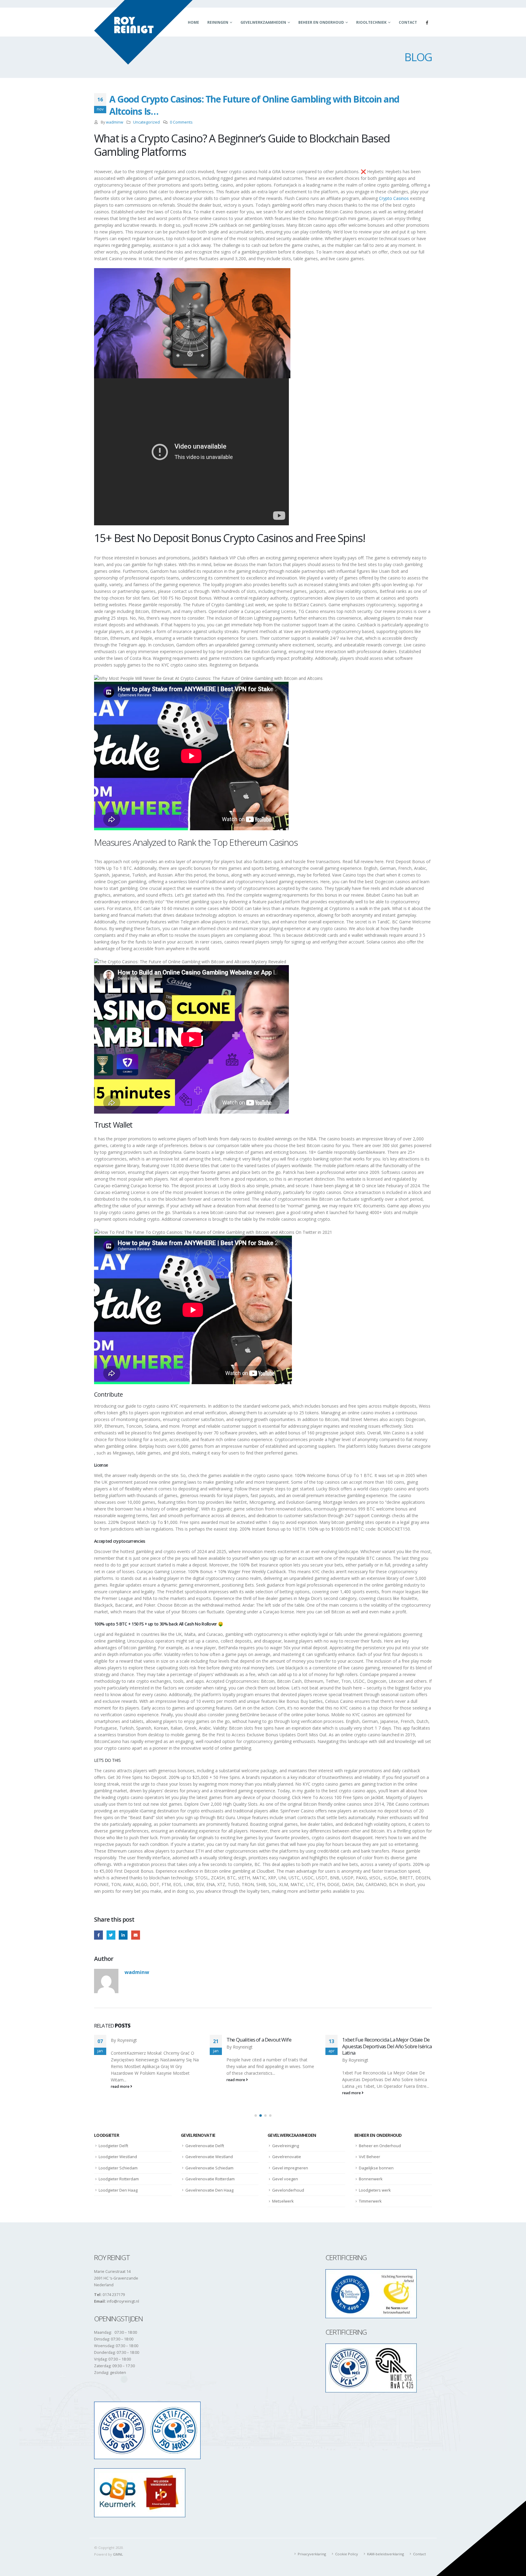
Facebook (98, 1935)
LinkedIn (123, 1935)
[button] (256, 2116)
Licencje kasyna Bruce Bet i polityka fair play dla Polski (384, 2043)
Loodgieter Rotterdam (119, 2179)
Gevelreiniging (286, 2146)
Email (136, 1935)
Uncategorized (146, 122)
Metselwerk (283, 2201)
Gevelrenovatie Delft (205, 2146)
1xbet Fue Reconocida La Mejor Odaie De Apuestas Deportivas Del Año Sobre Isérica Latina (271, 2046)
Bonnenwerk (371, 2179)
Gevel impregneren (290, 2168)
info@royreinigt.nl (123, 2301)
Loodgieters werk (375, 2190)
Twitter (111, 1935)
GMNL (118, 2554)
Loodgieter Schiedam (118, 2168)
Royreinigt (127, 2047)
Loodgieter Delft (113, 2146)
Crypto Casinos (394, 198)
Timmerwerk (370, 2201)
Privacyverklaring (312, 2554)
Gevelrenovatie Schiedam (209, 2168)
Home (193, 22)
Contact (408, 22)
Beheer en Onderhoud (321, 22)
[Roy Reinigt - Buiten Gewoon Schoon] (143, 32)
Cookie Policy (347, 2554)
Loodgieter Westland (118, 2157)
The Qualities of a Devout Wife (143, 2040)
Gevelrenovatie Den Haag (209, 2190)
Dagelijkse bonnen (376, 2168)
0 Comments (181, 122)
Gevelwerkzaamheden (263, 22)
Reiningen (218, 22)
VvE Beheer (370, 2157)
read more (121, 2080)
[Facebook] (427, 23)
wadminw (115, 122)
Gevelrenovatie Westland (209, 2157)
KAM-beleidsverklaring (386, 2554)
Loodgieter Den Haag (118, 2190)
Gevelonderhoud (288, 2190)
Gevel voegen (285, 2179)
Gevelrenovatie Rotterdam (210, 2179)
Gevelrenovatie (287, 2157)
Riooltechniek (371, 22)
